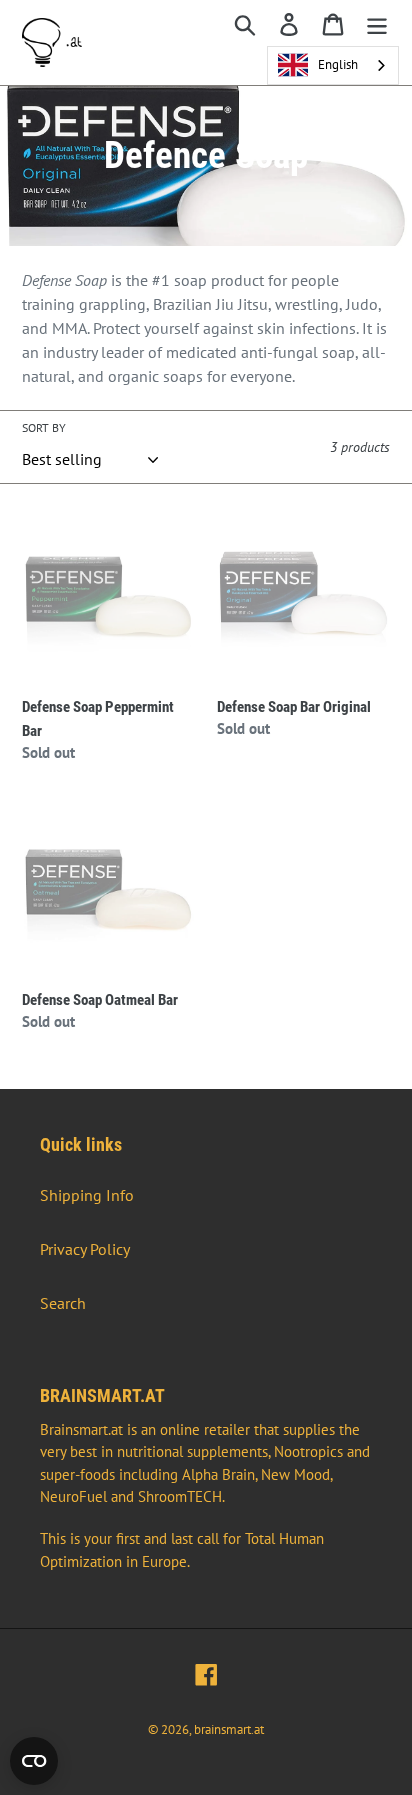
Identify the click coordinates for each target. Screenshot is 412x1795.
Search (63, 1303)
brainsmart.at (229, 1729)
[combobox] (333, 65)
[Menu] (377, 23)
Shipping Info (87, 1195)
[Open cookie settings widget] (34, 1761)
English (338, 64)
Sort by (44, 427)
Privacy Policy (85, 1249)
